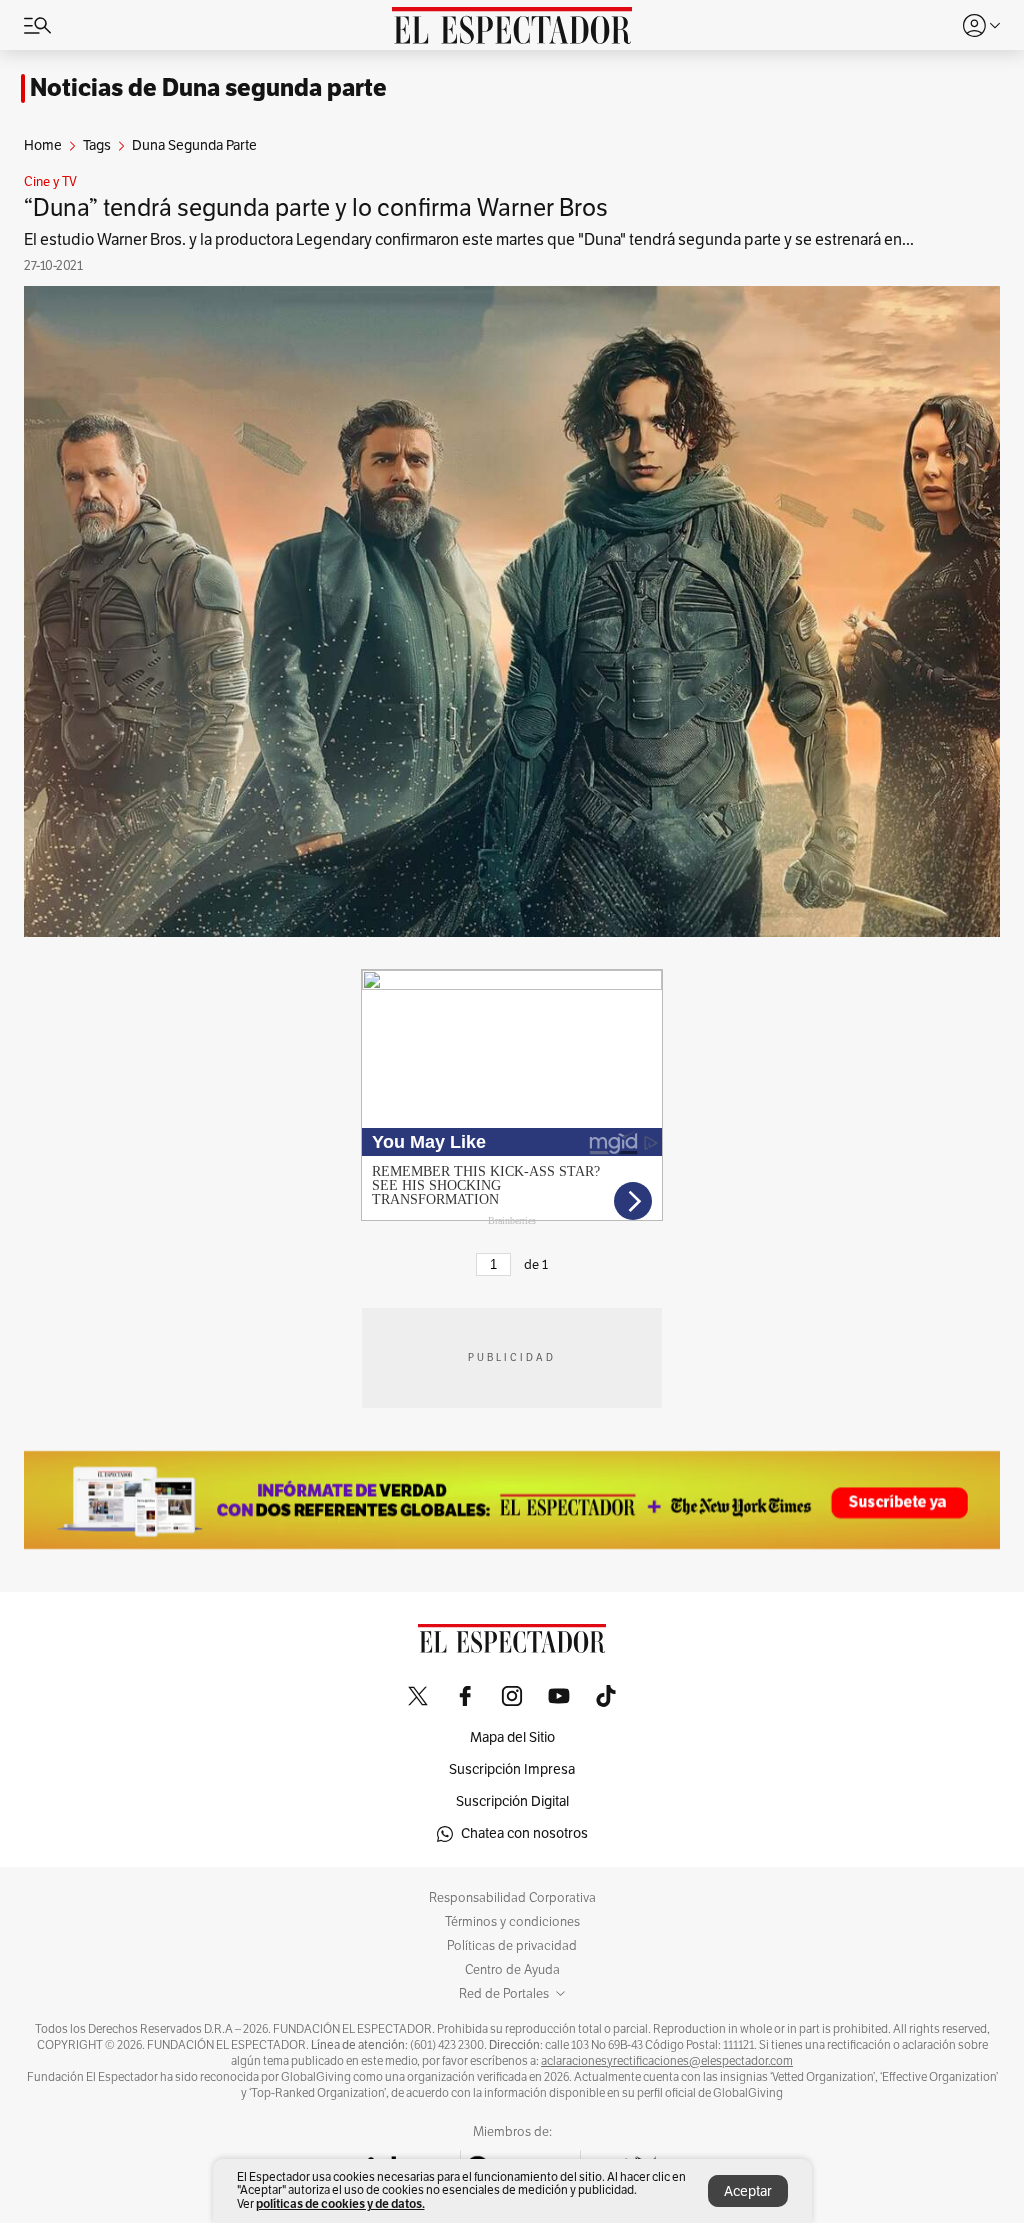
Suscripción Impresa (512, 1769)
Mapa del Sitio (512, 1737)
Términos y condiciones (512, 1922)
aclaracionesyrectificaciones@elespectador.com (667, 2061)
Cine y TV (50, 182)
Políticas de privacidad (512, 1946)
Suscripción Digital (512, 1801)
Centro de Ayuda (512, 1970)
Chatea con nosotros (524, 1833)
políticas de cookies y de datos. (340, 2203)
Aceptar (748, 2191)
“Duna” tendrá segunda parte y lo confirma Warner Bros (316, 208)
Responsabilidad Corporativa (512, 1898)
